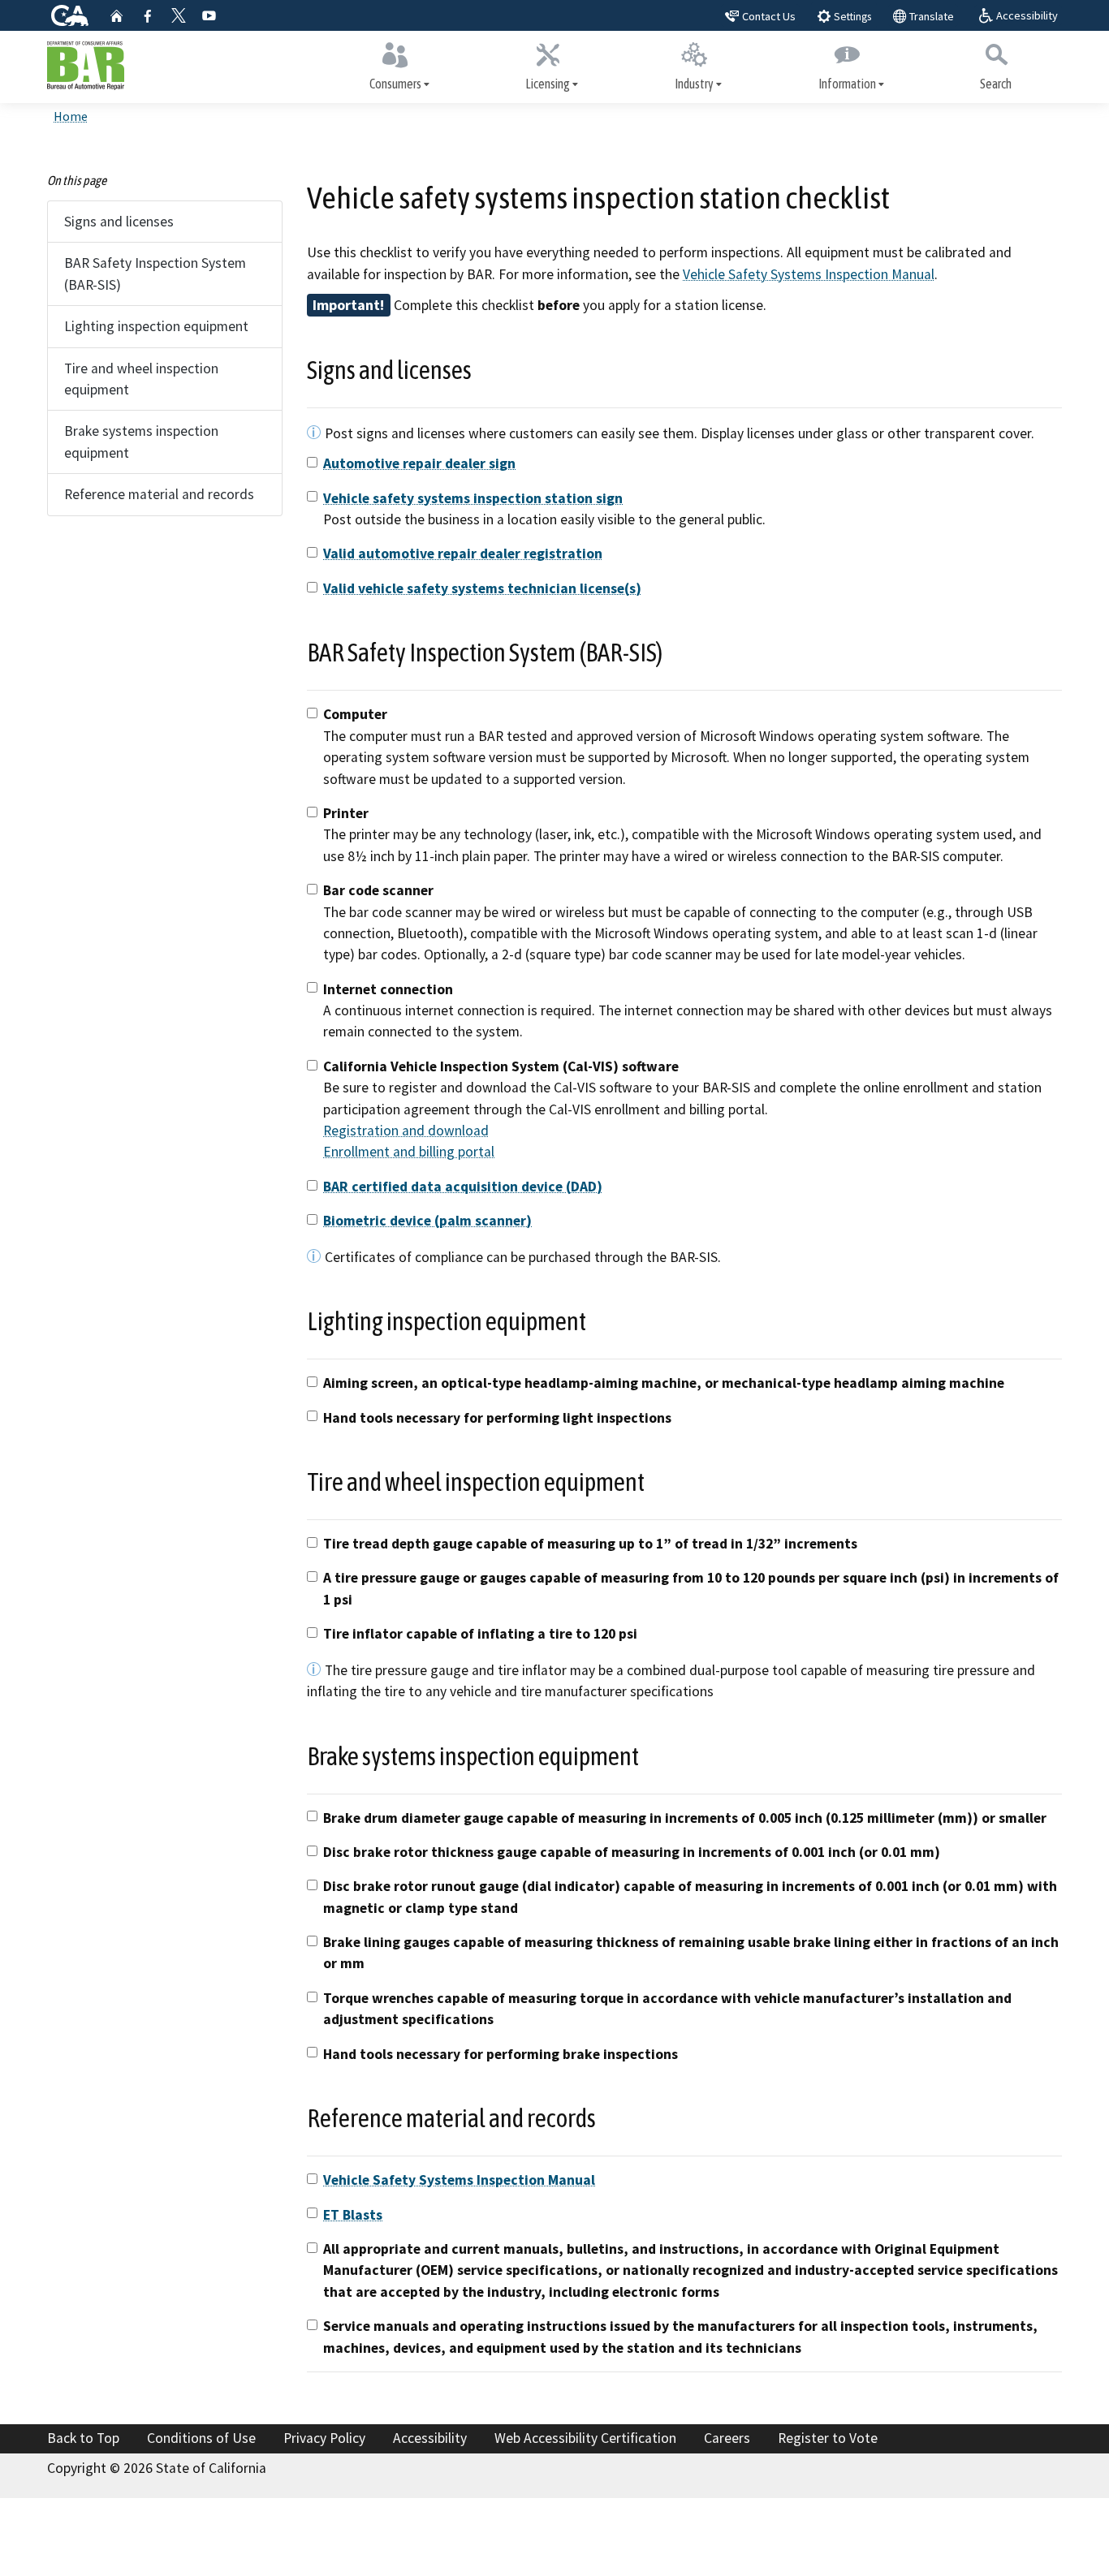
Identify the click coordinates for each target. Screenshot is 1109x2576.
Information (847, 84)
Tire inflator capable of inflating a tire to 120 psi (480, 1634)
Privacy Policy (324, 2438)
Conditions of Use (201, 2438)
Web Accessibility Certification (585, 2438)
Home (71, 116)
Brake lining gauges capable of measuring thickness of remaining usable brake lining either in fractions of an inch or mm (691, 1953)
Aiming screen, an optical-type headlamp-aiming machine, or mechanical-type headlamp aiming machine (664, 1383)
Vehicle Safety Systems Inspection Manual (809, 274)
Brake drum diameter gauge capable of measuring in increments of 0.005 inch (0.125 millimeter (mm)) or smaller (685, 1818)
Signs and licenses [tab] (119, 222)
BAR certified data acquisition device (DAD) (463, 1187)
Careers (727, 2438)
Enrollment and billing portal (409, 1152)
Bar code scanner (378, 890)
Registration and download (406, 1131)
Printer (346, 813)
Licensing (548, 84)
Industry (694, 84)
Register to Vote (828, 2438)
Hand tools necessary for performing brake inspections (501, 2054)
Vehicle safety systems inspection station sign (473, 498)
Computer (355, 714)
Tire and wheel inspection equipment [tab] (141, 379)
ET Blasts (353, 2215)
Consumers (395, 84)
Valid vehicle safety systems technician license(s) (482, 588)
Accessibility (430, 2438)
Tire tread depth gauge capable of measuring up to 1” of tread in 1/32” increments (590, 1544)
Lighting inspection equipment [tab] (156, 326)
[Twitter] (179, 15)
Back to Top (83, 2438)
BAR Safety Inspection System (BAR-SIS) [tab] (155, 274)
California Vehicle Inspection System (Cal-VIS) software (501, 1066)
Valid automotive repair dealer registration (463, 554)
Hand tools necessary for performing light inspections (497, 1418)
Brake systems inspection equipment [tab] (141, 442)
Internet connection (388, 989)
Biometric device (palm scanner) (427, 1221)
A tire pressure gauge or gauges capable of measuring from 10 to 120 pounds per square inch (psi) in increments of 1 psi (691, 1588)
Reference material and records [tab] (159, 494)
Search (996, 84)
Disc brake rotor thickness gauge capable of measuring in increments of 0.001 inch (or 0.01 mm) (632, 1852)
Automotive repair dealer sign (419, 463)
